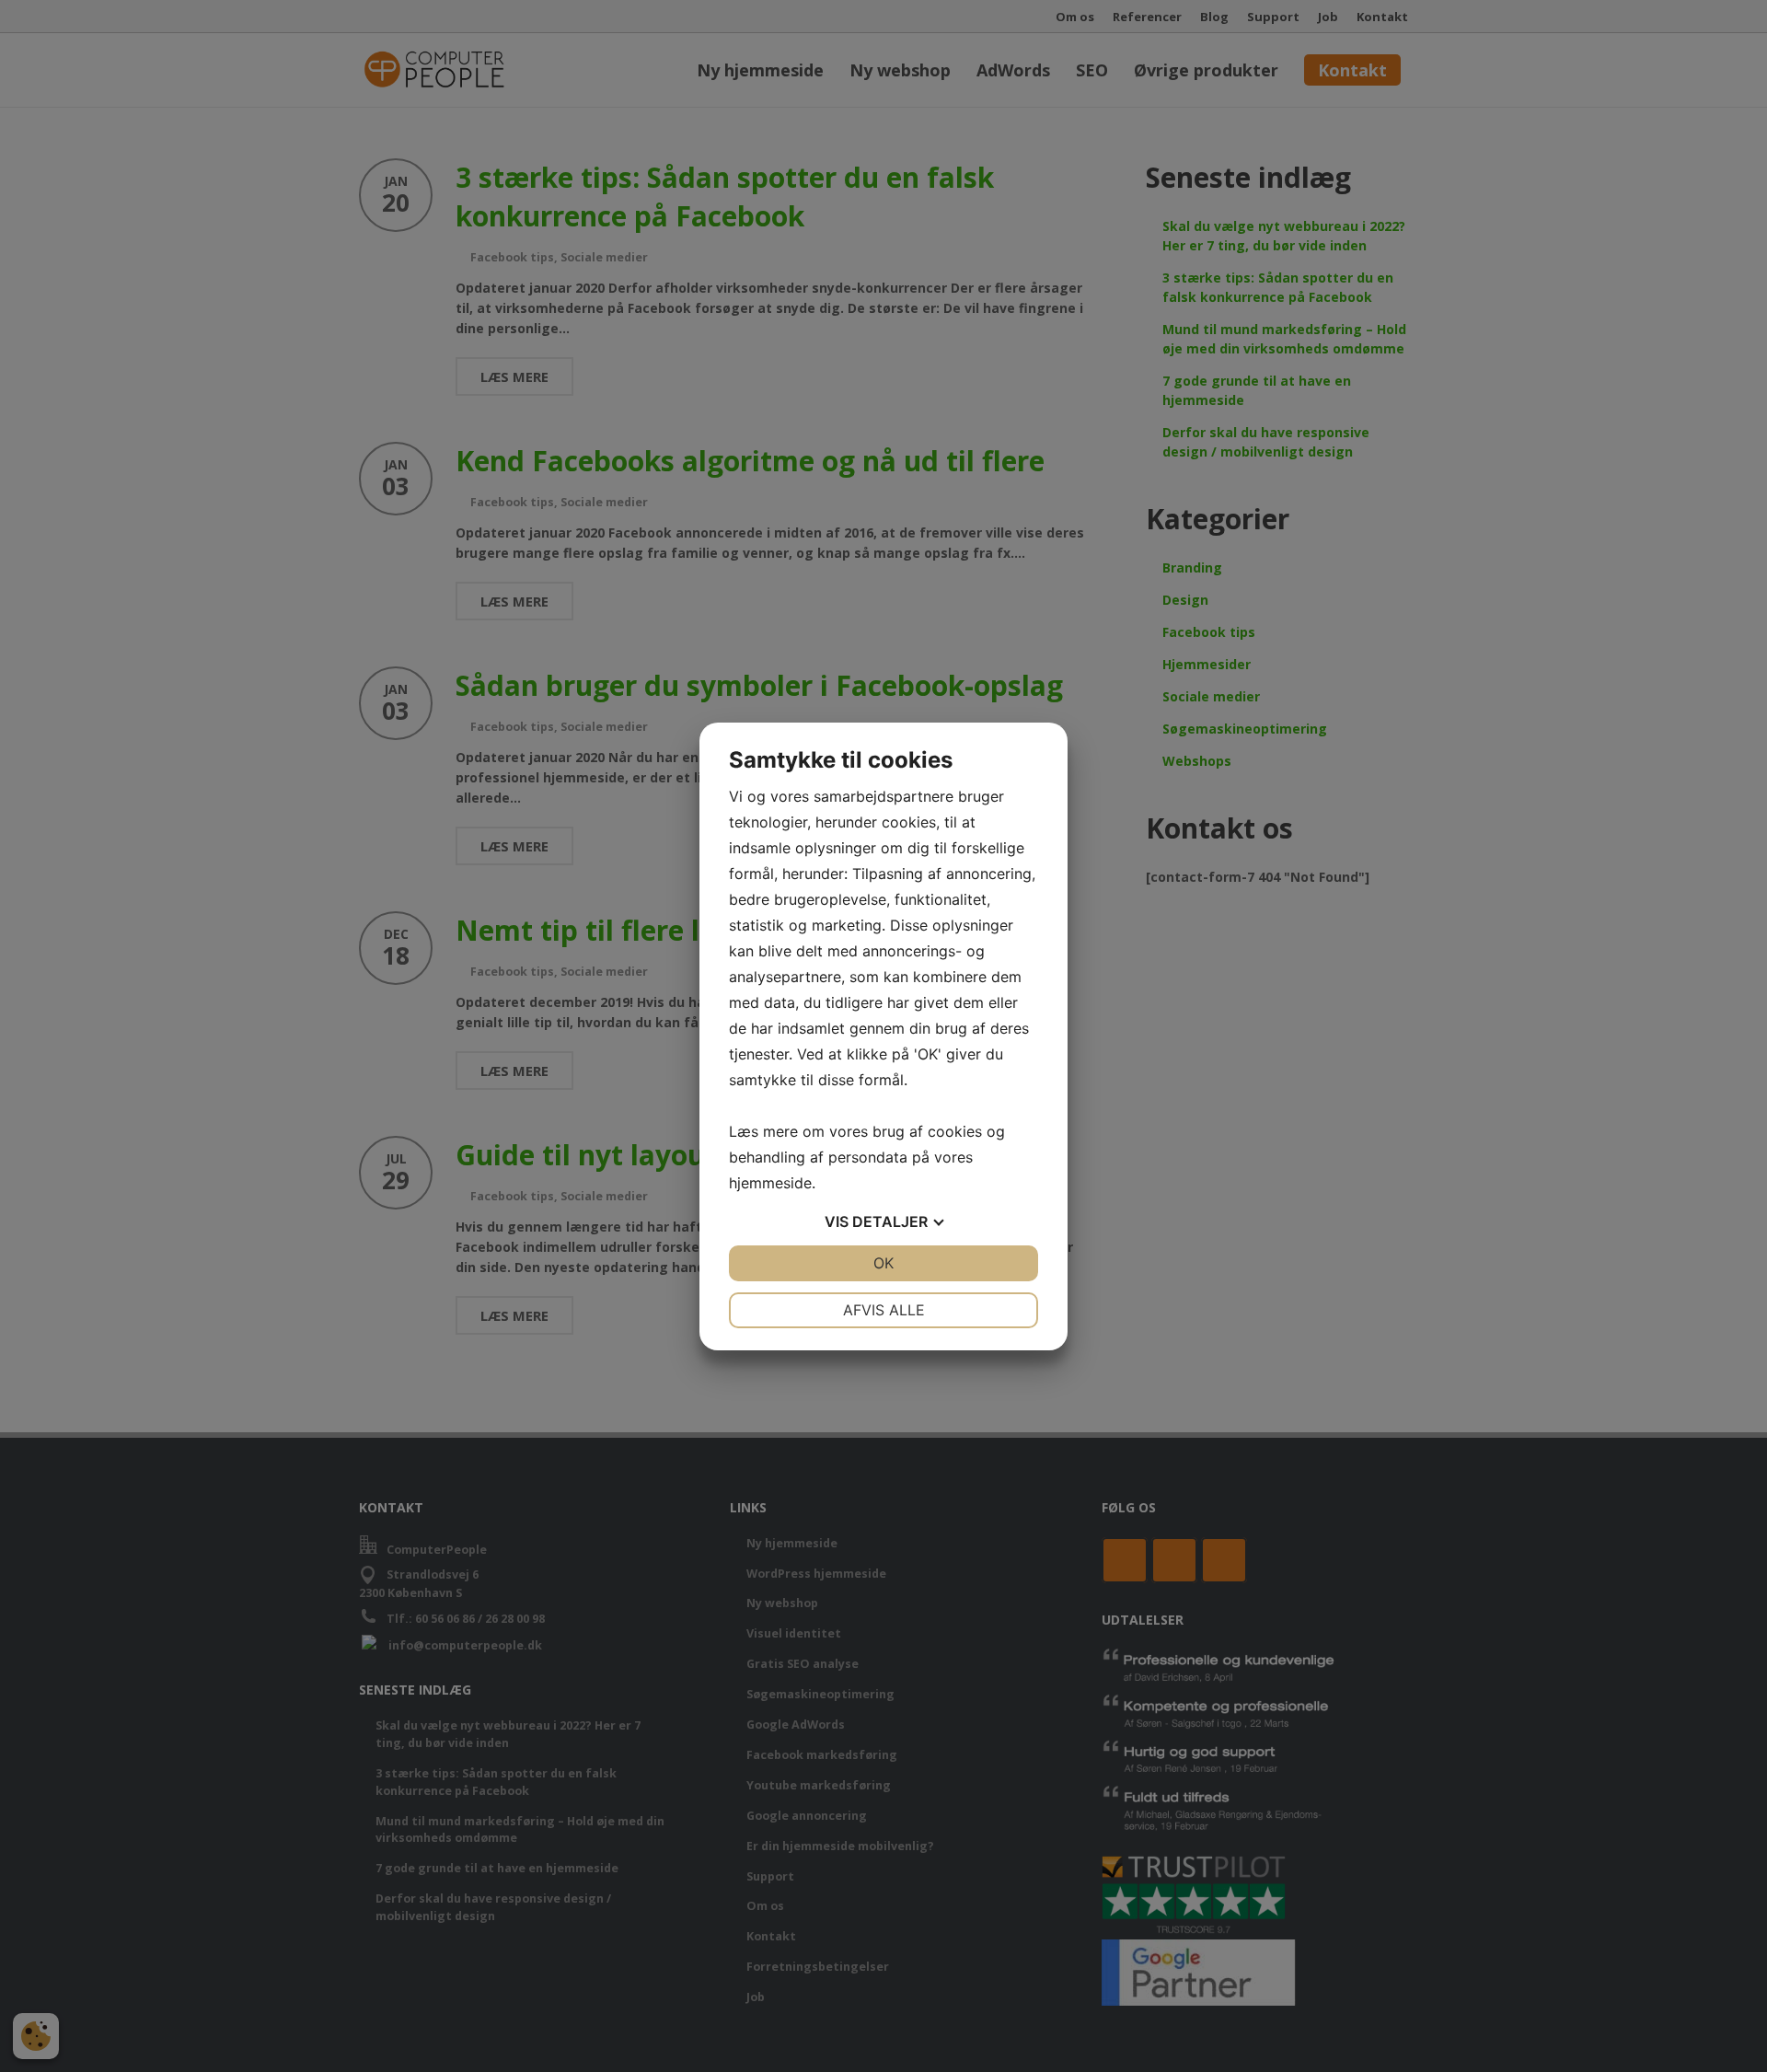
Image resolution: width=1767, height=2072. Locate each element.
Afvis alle (884, 1310)
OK (883, 1263)
